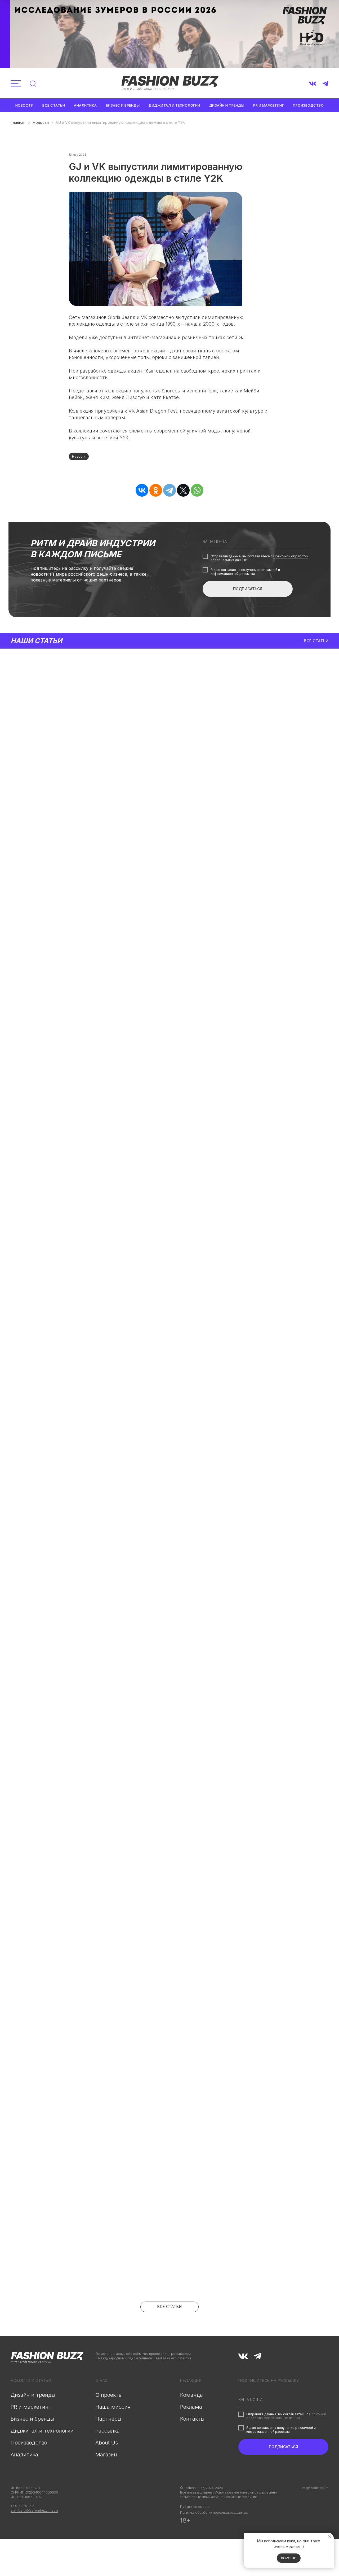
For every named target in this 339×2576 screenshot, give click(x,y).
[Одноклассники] (156, 490)
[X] (183, 490)
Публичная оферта (195, 2507)
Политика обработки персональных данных (214, 2512)
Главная (18, 122)
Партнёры (108, 2419)
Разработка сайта (315, 2488)
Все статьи (54, 105)
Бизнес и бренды (123, 105)
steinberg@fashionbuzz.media (34, 2510)
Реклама (191, 2407)
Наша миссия (113, 2407)
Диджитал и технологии (174, 105)
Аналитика (85, 105)
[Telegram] (169, 490)
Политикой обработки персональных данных (286, 2416)
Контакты (192, 2419)
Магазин (106, 2455)
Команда (191, 2395)
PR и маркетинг (269, 105)
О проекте (108, 2395)
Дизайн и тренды (227, 105)
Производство (308, 105)
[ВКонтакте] (142, 490)
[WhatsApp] (197, 490)
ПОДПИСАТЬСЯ (248, 589)
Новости (24, 105)
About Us (107, 2443)
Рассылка (108, 2431)
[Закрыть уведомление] (330, 2537)
